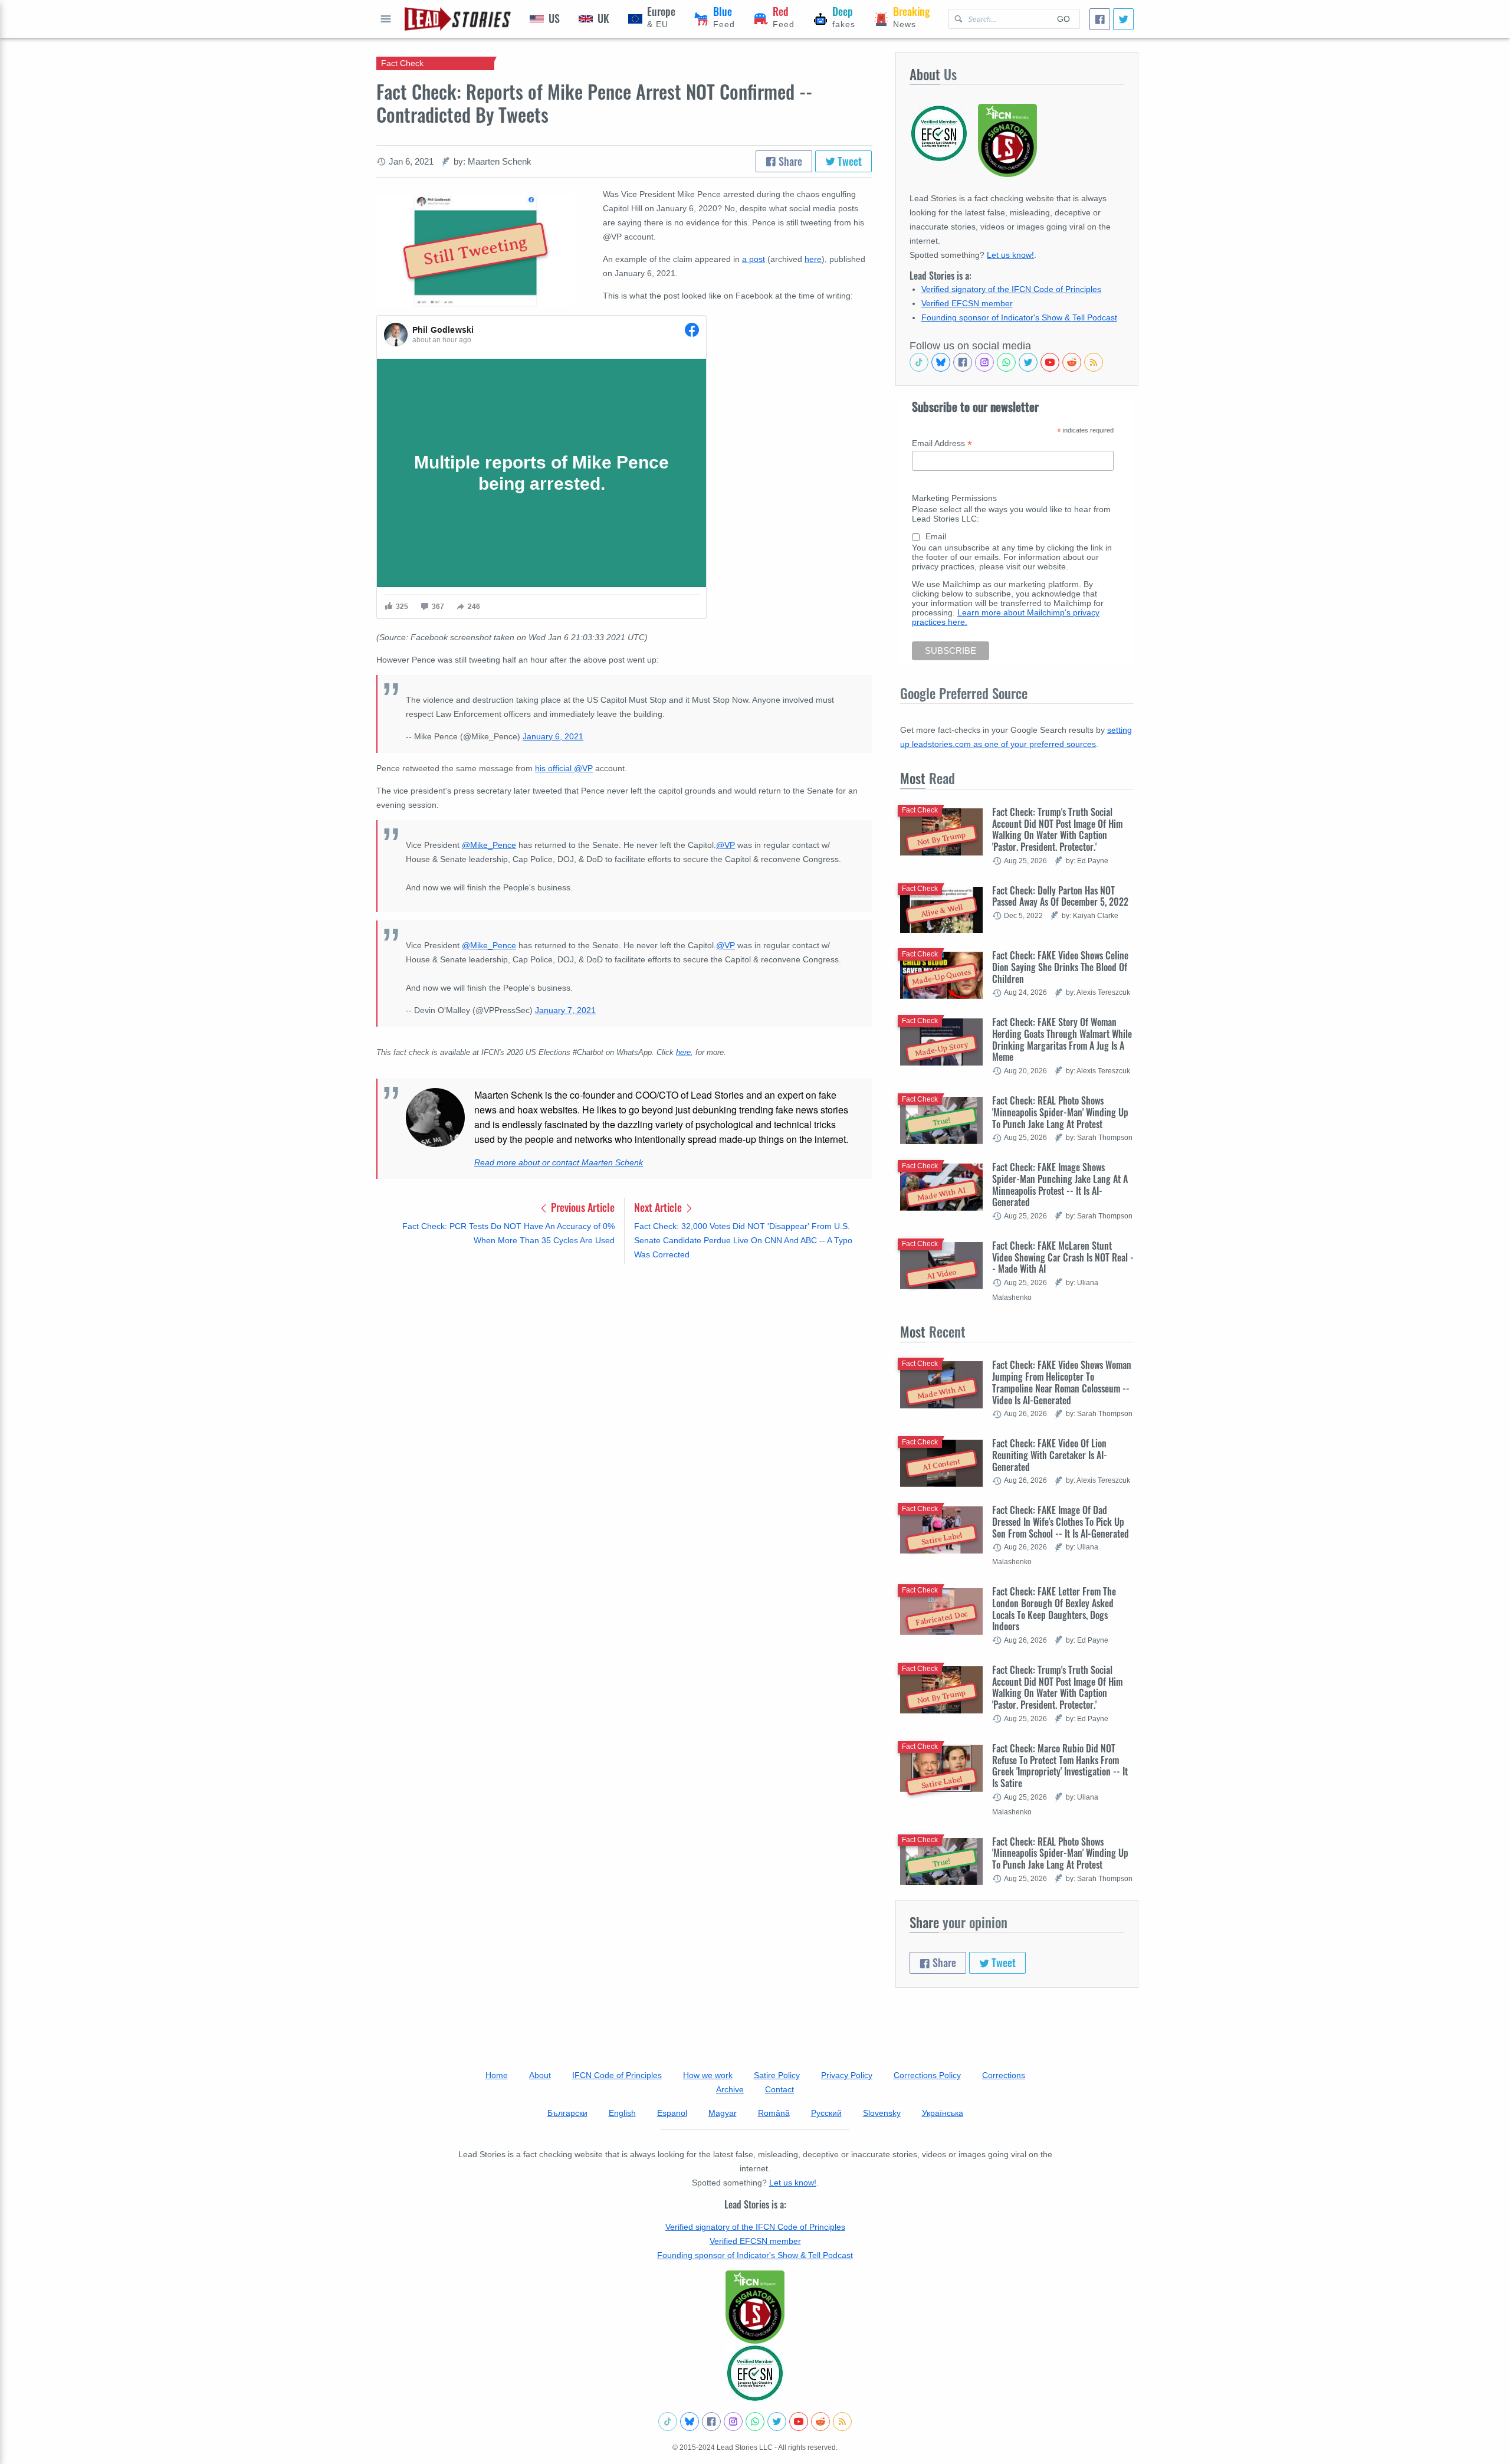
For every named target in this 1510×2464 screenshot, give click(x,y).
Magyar (723, 2113)
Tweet (848, 161)
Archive (730, 2089)
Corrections (1004, 2075)
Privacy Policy (847, 2075)
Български (567, 2113)
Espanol (672, 2113)
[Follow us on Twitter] (1028, 362)
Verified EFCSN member (967, 303)
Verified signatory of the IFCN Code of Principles (1011, 289)
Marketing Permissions (954, 498)
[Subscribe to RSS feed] (1094, 362)
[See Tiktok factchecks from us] (919, 362)
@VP (726, 845)
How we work (708, 2075)
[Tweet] (1123, 19)
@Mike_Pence (489, 845)
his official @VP (564, 768)
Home (497, 2075)
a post (754, 259)
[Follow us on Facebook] (963, 362)
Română (774, 2113)
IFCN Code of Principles (617, 2075)
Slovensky (882, 2113)
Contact (779, 2089)
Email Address (942, 443)
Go (1063, 19)
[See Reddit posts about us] (1072, 362)
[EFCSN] (755, 2373)
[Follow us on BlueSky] (941, 362)
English (622, 2113)
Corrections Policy (927, 2075)
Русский (826, 2113)
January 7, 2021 (565, 1010)
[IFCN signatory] (755, 2307)
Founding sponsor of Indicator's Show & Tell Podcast (1019, 317)
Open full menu (386, 19)
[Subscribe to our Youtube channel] (1050, 362)
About (540, 2075)
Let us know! (1010, 255)
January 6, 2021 (553, 736)
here (813, 259)
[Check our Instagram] (984, 362)
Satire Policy (777, 2075)
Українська (943, 2113)
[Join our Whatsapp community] (1006, 362)
